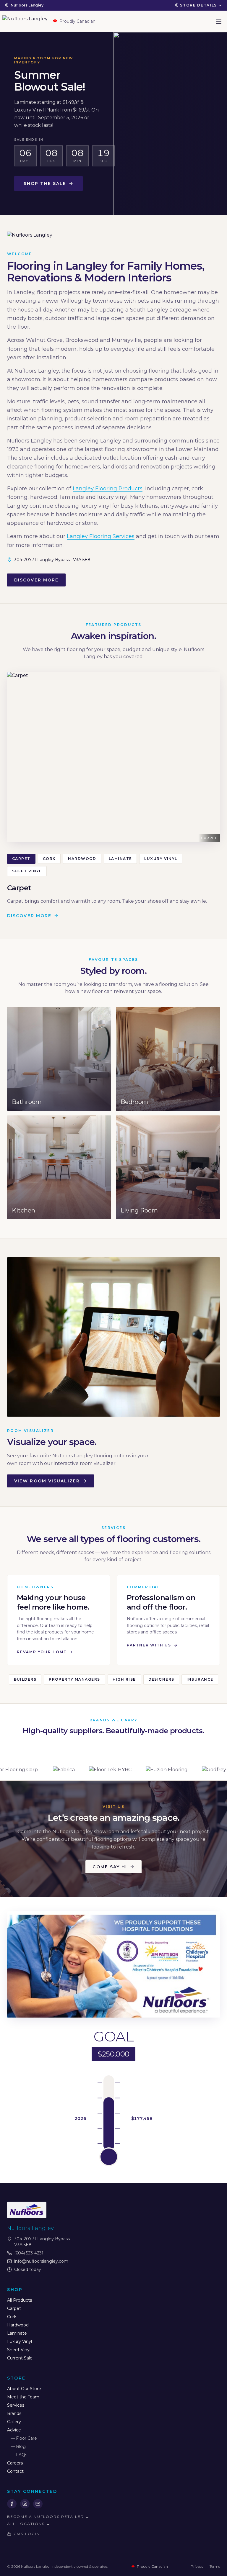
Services (16, 2405)
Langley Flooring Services (101, 536)
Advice (14, 2430)
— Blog (18, 2446)
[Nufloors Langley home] (25, 21)
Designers (161, 1679)
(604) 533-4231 (29, 2253)
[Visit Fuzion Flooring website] (54, 1770)
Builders (25, 1679)
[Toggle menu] (219, 21)
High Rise (124, 1679)
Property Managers (74, 1679)
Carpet (21, 859)
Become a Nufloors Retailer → (48, 2517)
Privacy (197, 2566)
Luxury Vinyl (161, 859)
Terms (215, 2566)
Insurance (200, 1679)
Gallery (14, 2422)
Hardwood (82, 859)
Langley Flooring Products (108, 489)
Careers (15, 2463)
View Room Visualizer (47, 1481)
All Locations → (29, 2524)
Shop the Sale (45, 183)
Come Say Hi (110, 1867)
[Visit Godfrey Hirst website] (107, 1770)
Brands (14, 2413)
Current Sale (20, 2358)
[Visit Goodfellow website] (156, 1770)
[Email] (38, 2504)
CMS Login (27, 2534)
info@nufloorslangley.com (41, 2261)
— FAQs (19, 2455)
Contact (15, 2471)
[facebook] (12, 2504)
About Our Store (24, 2389)
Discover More (36, 580)
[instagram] (25, 2504)
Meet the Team (23, 2397)
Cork (49, 859)
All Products (20, 2300)
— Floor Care (24, 2438)
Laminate (120, 859)
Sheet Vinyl (27, 871)
